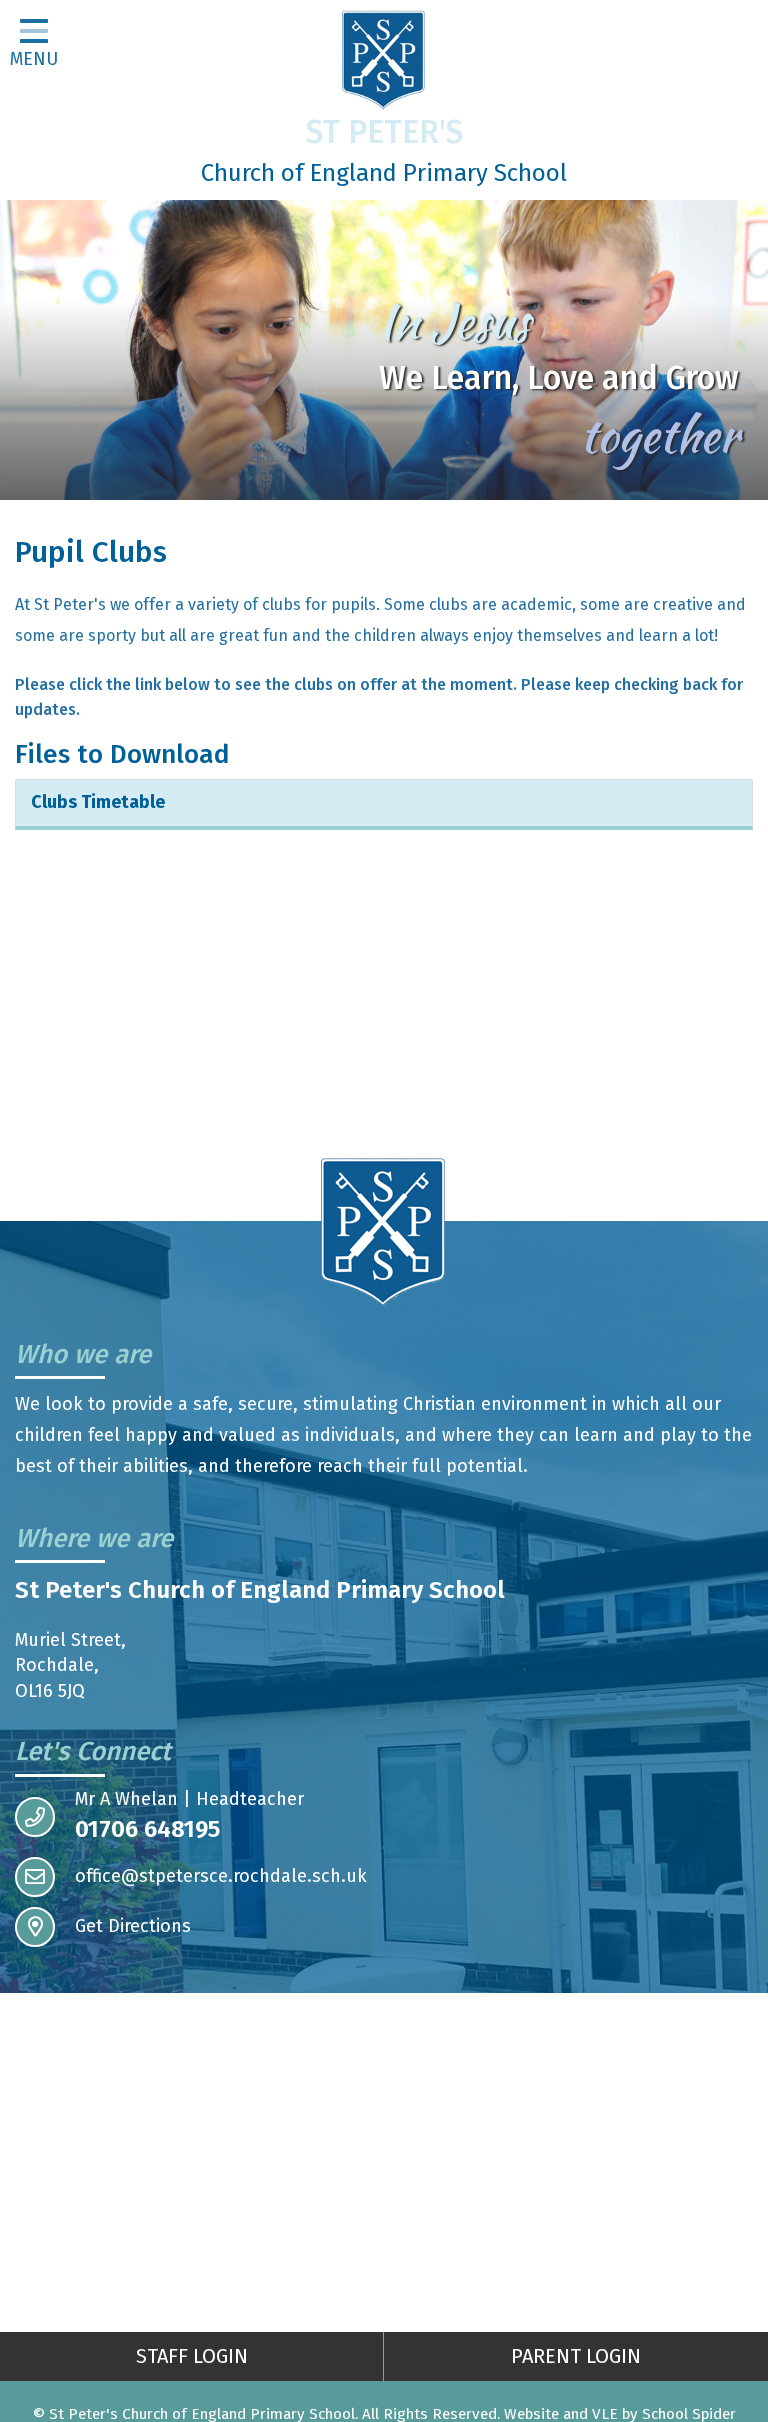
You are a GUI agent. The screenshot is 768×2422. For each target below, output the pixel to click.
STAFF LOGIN (192, 2356)
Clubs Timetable (98, 802)
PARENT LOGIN (576, 2356)
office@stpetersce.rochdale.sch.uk (221, 1876)
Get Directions (133, 1926)
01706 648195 (147, 1829)
